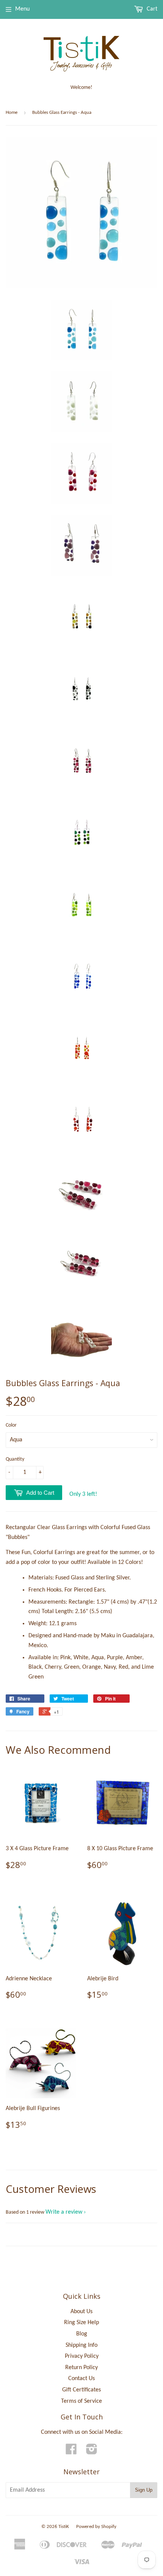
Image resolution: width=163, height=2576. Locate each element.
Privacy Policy (82, 2356)
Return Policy (81, 2368)
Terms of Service (81, 2401)
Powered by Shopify (96, 2527)
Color (11, 1425)
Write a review (64, 2212)
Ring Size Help (81, 2323)
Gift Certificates (81, 2390)
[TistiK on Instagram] (92, 2452)
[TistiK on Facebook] (71, 2452)
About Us (81, 2312)
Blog (82, 2334)
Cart (151, 9)
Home (12, 113)
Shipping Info (81, 2345)
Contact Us (81, 2379)
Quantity (15, 1459)
